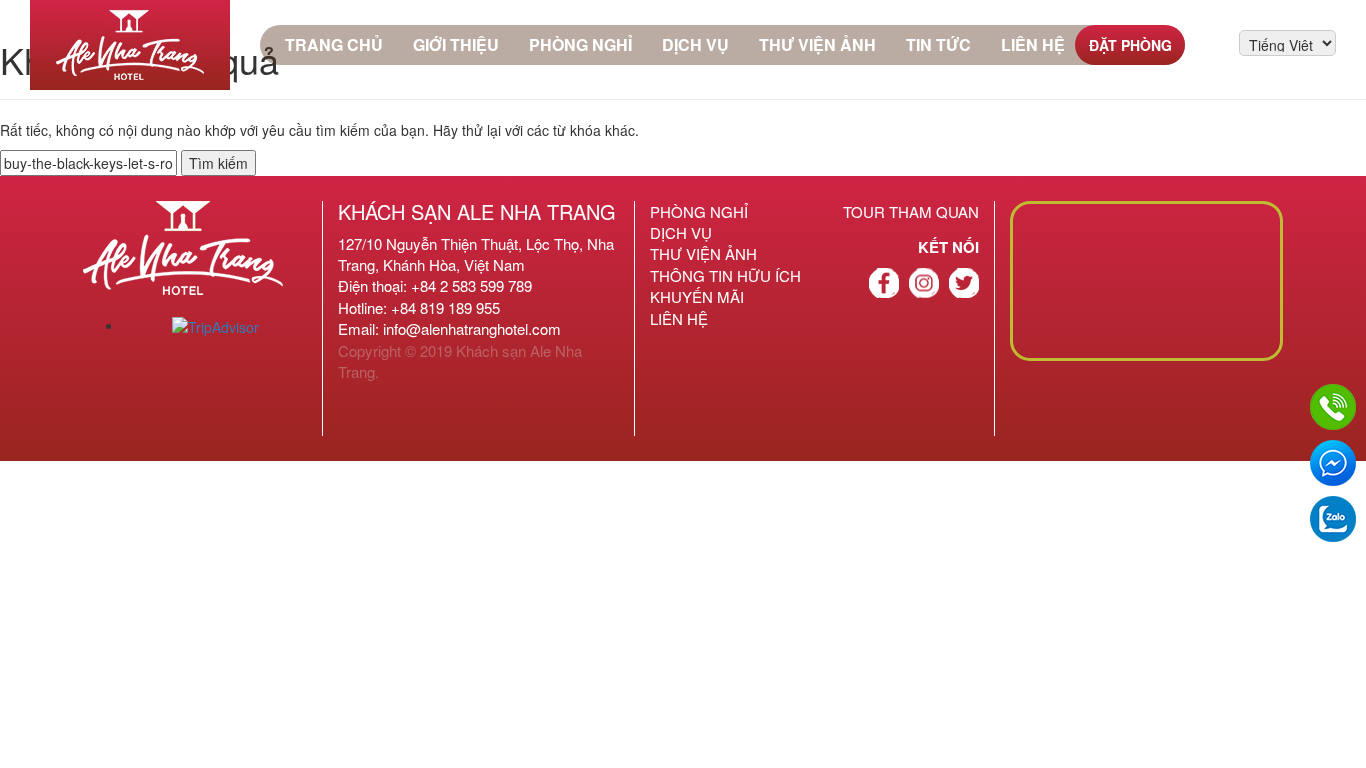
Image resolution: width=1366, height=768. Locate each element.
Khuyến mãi (697, 296)
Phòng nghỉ (580, 44)
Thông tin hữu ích (725, 275)
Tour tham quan (911, 211)
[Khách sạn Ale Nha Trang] (130, 45)
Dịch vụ (695, 44)
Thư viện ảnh (817, 44)
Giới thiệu (456, 44)
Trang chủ (334, 44)
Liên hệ (1033, 44)
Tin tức (938, 44)
